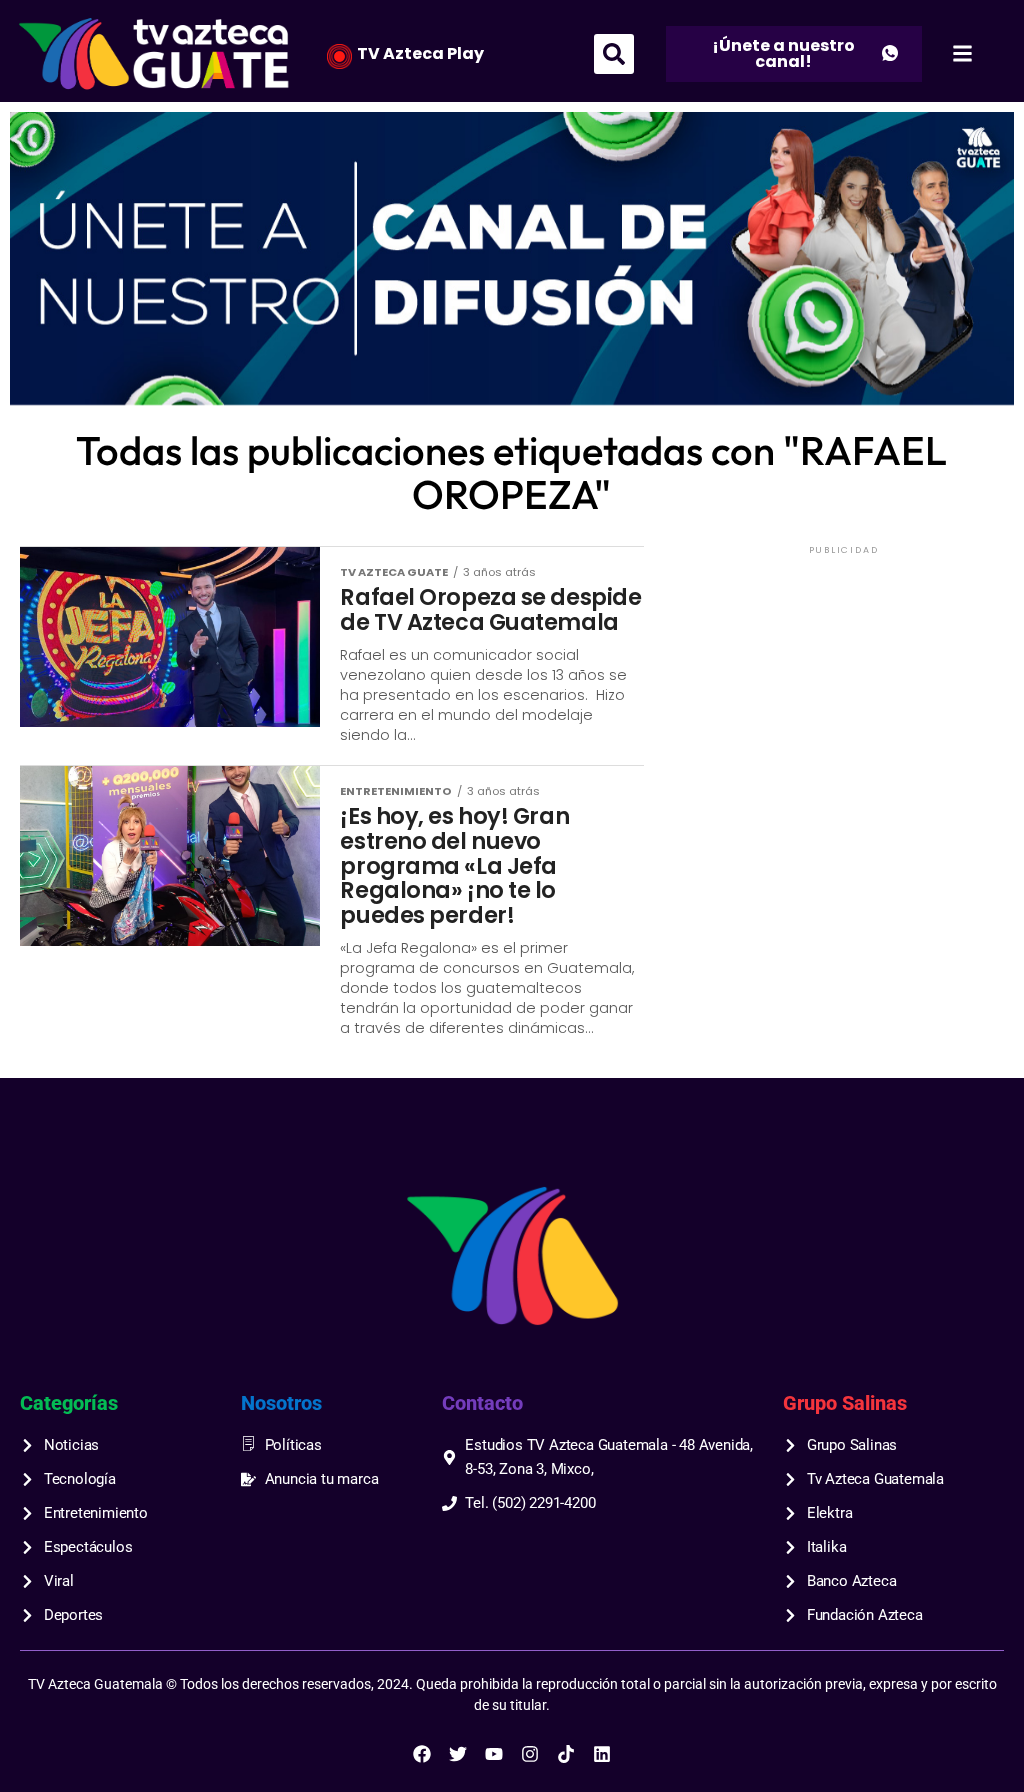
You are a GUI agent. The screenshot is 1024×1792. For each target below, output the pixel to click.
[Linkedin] (602, 1754)
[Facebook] (422, 1754)
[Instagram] (530, 1754)
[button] (614, 54)
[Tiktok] (566, 1754)
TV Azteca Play (420, 53)
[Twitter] (458, 1754)
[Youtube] (494, 1754)
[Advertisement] (844, 684)
